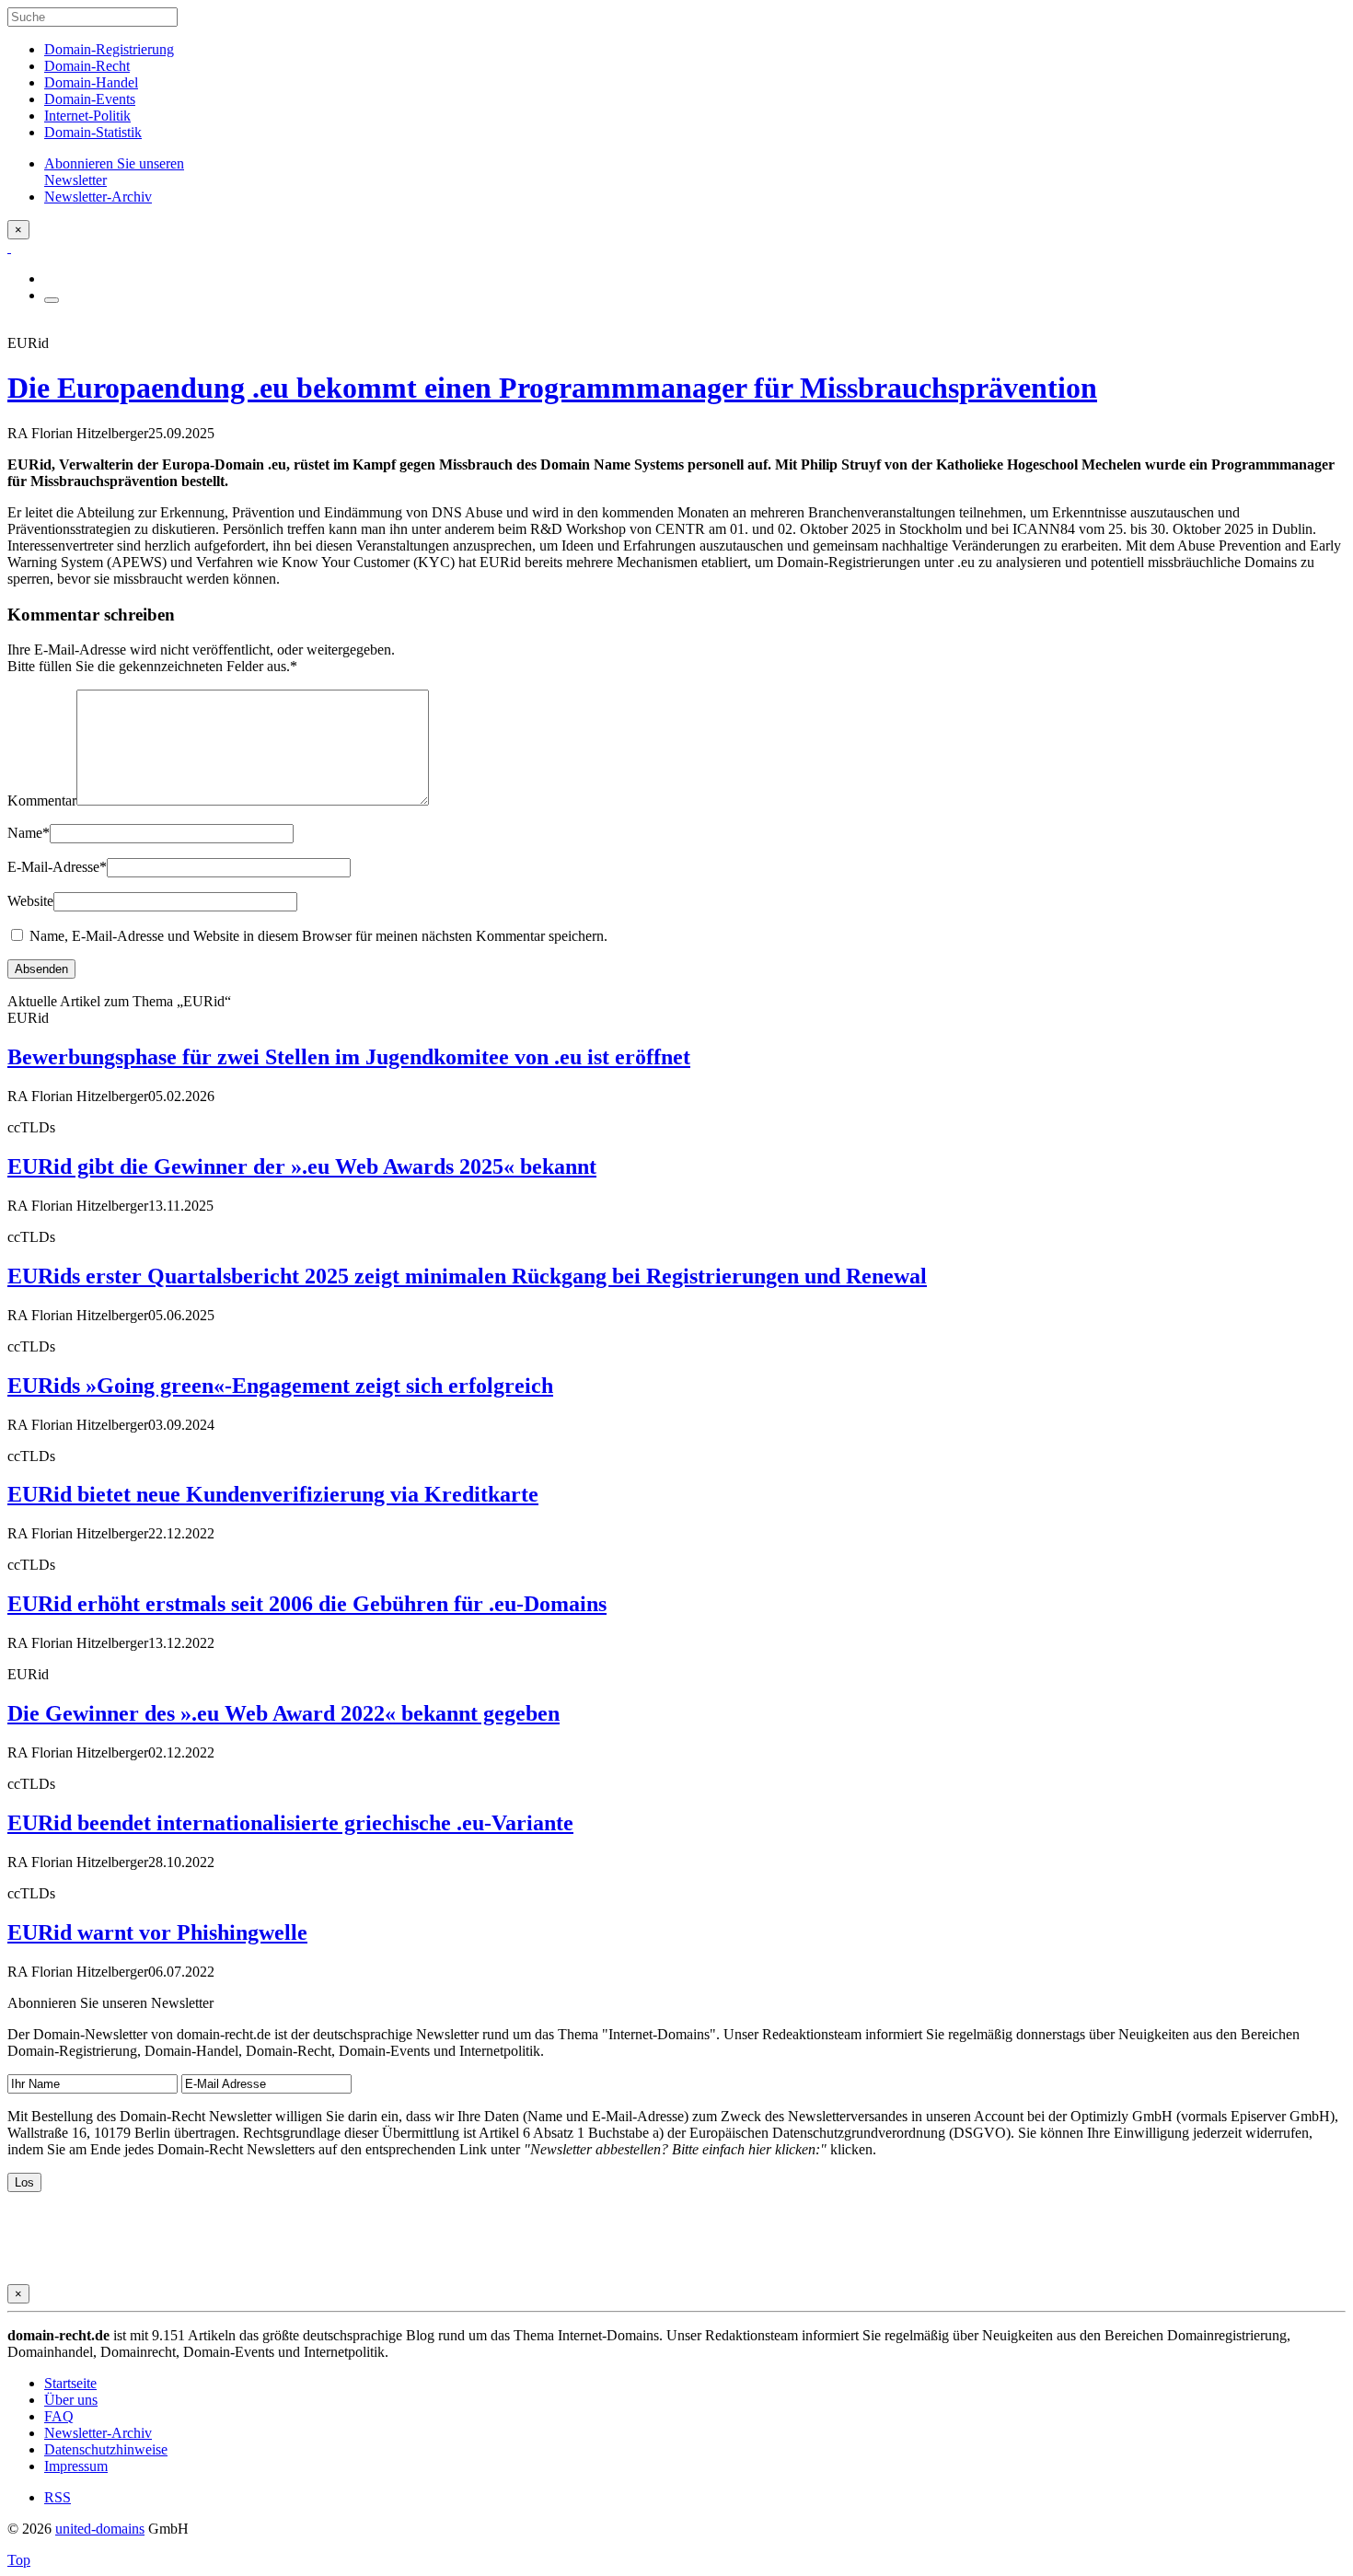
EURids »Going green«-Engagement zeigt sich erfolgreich (280, 1386)
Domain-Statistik (93, 132)
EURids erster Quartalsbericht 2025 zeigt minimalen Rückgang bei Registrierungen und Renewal (467, 1276)
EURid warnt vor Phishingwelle (157, 1932)
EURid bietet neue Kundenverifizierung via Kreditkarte (273, 1494)
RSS (58, 2497)
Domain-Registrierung (109, 49)
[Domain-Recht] (9, 247)
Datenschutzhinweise (106, 2449)
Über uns (71, 2400)
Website (30, 901)
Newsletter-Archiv (98, 2433)
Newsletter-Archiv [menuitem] (98, 197)
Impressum (76, 2466)
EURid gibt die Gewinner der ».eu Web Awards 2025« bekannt (302, 1166)
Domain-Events (90, 99)
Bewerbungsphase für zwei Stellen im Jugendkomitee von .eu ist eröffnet (349, 1057)
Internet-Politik (87, 116)
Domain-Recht (87, 66)
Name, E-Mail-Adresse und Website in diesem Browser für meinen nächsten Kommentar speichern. (318, 936)
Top (19, 2560)
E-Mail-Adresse (57, 867)
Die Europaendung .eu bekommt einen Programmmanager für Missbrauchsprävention (552, 388)
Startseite (70, 2383)
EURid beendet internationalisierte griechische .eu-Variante (290, 1823)
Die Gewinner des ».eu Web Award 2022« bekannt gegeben (283, 1713)
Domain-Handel (91, 82)
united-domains (100, 2529)
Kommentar (42, 801)
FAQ (59, 2416)
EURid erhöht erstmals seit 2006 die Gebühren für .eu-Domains (307, 1604)
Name (29, 833)
